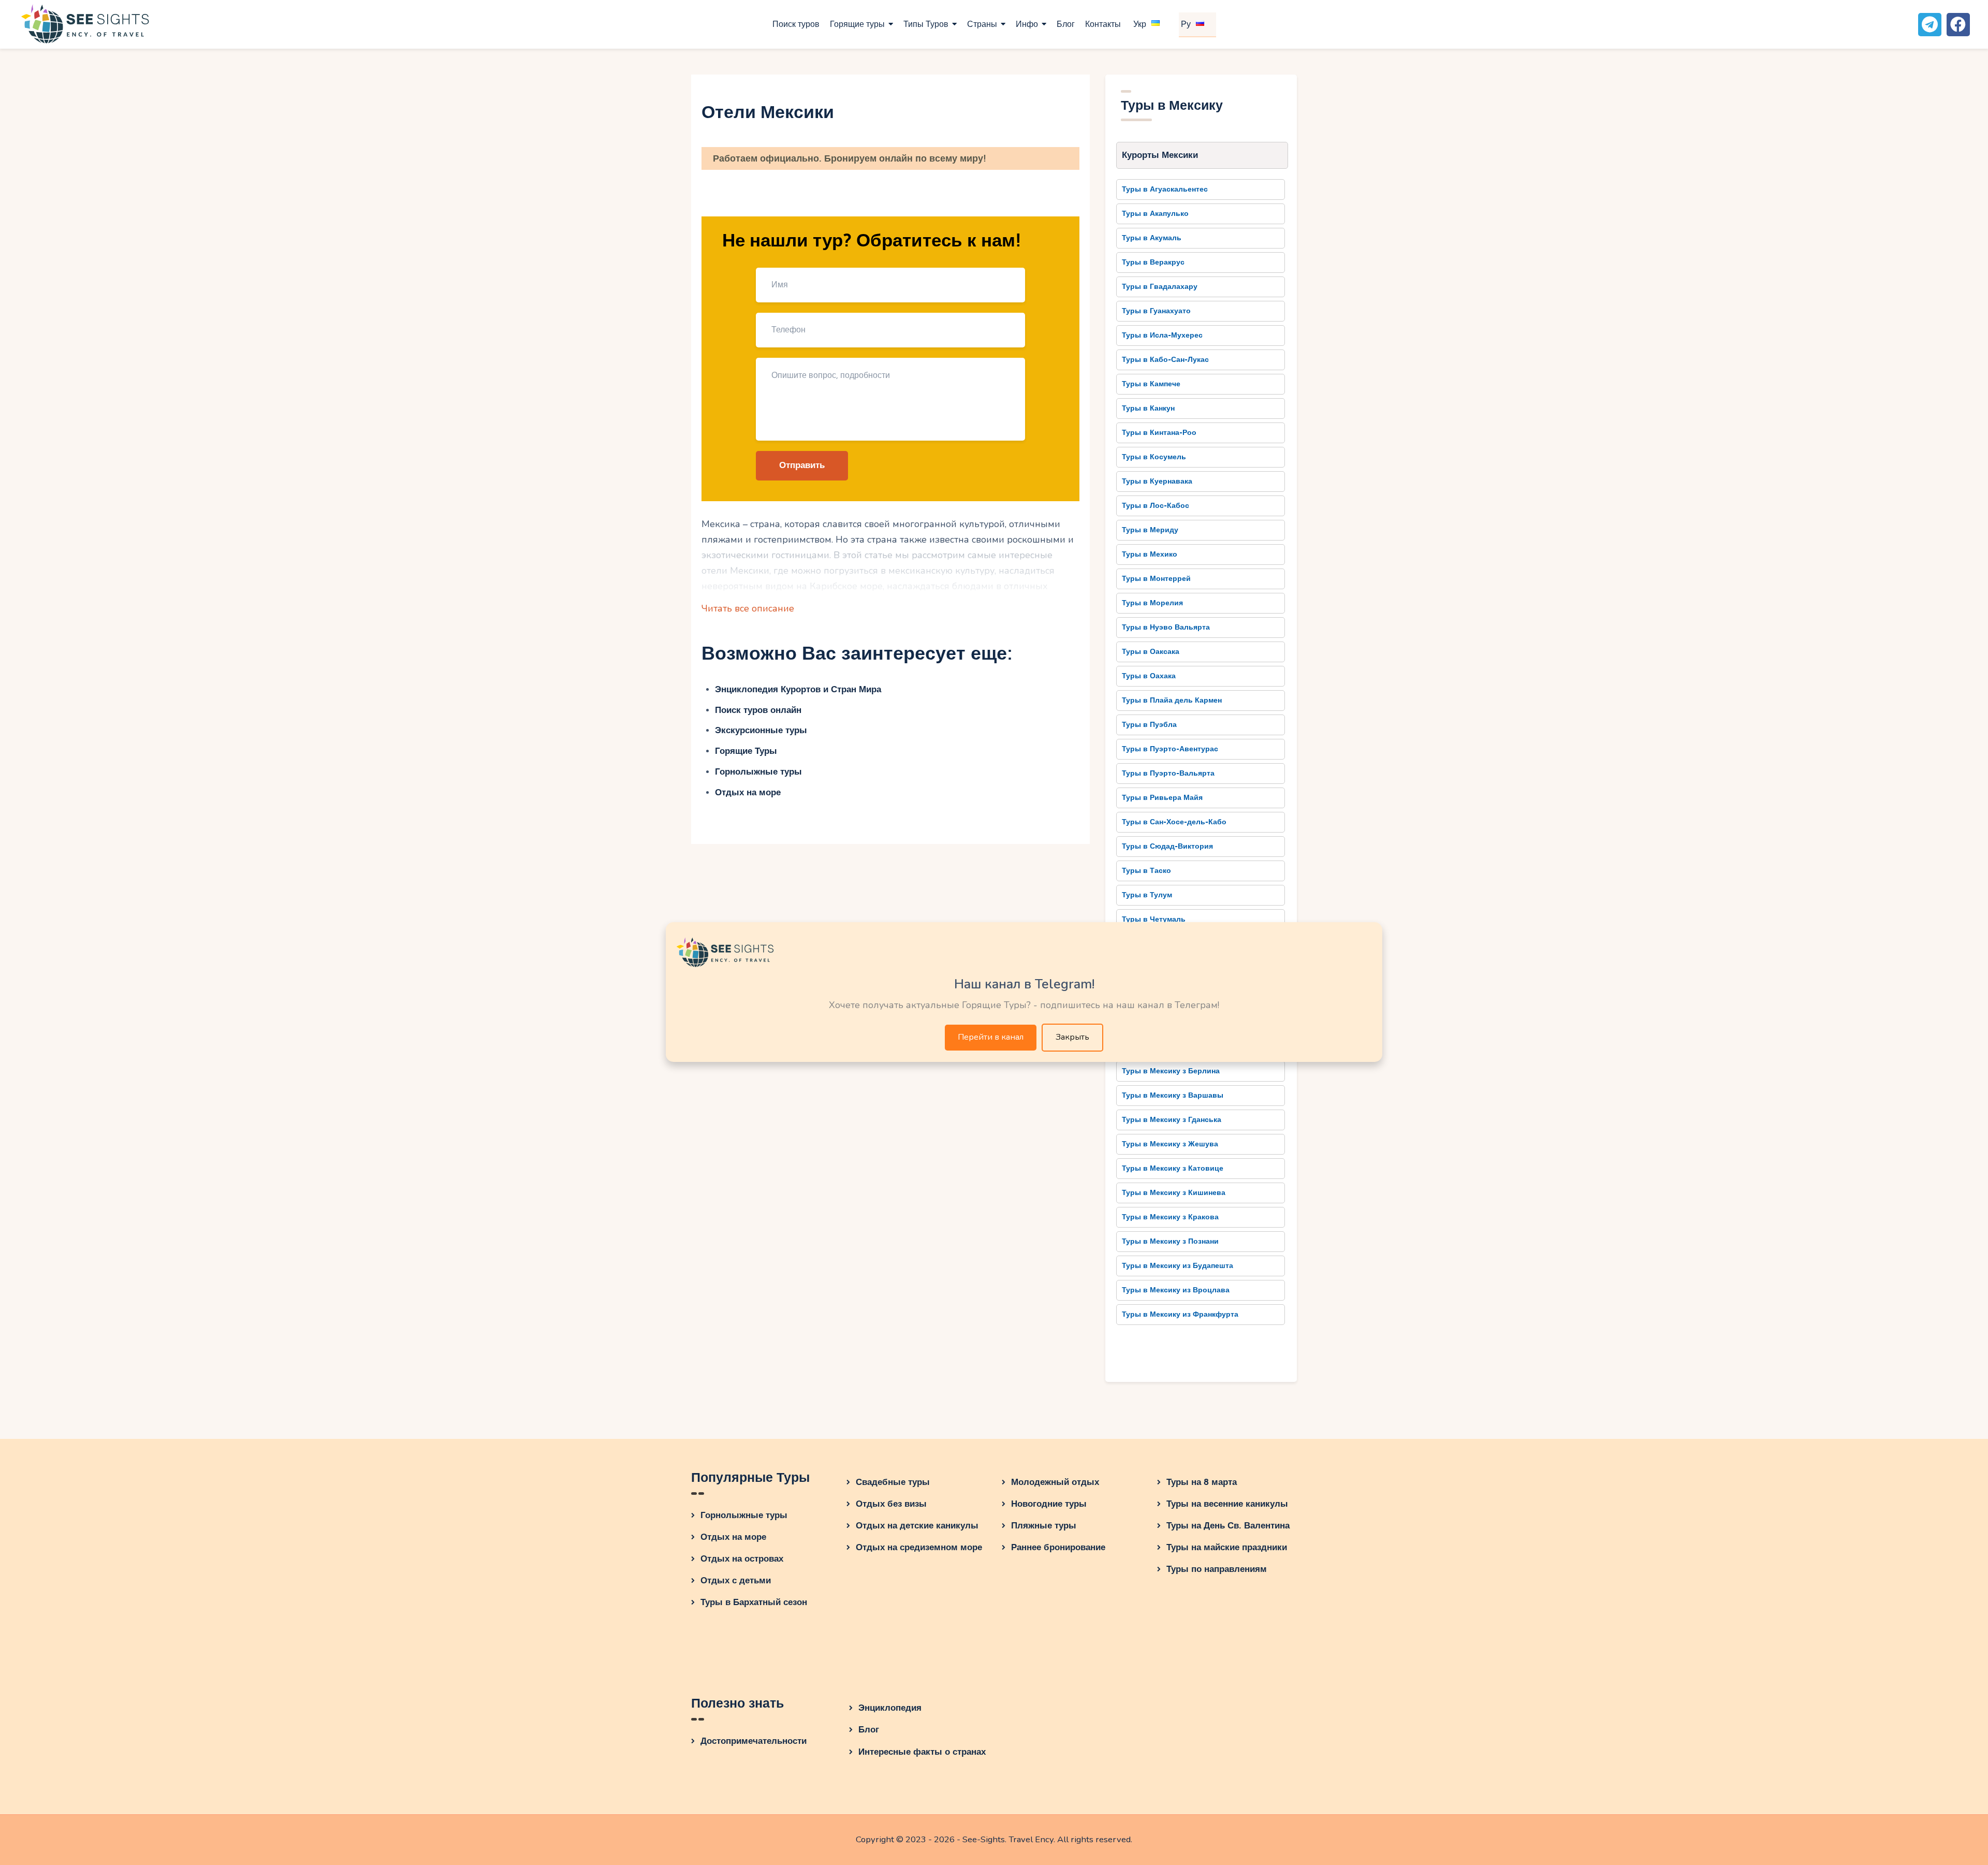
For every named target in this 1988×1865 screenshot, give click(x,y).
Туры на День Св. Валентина (1228, 1526)
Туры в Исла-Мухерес (1162, 335)
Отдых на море (748, 792)
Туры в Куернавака (1157, 481)
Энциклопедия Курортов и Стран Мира (798, 689)
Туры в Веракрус (1153, 262)
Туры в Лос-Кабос (1156, 506)
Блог (869, 1730)
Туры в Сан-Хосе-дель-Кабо (1174, 822)
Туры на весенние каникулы (1227, 1504)
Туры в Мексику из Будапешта (1178, 1266)
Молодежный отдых (1055, 1482)
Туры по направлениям (1217, 1569)
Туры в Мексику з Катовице (1173, 1168)
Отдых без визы (891, 1504)
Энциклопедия (890, 1708)
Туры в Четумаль (1154, 919)
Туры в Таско (1146, 871)
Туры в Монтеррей (1156, 579)
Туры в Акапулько (1155, 214)
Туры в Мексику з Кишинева (1174, 1193)
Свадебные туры (893, 1482)
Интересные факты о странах (922, 1752)
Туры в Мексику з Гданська (1172, 1120)
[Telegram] (1930, 25)
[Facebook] (1958, 25)
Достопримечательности (754, 1741)
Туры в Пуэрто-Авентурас (1170, 749)
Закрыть (1072, 1037)
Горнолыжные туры (758, 772)
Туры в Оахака (1149, 676)
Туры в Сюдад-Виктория (1167, 846)
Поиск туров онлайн (758, 710)
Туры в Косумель (1154, 457)
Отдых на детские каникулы (917, 1526)
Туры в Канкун (1148, 408)
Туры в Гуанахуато (1156, 311)
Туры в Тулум (1147, 895)
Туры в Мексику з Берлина (1171, 1071)
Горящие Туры (746, 751)
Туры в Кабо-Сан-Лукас (1165, 360)
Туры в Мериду (1150, 530)
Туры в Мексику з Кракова (1170, 1217)
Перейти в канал (991, 1037)
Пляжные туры (1044, 1526)
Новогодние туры (1049, 1504)
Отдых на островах (742, 1559)
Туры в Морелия (1152, 603)
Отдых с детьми (736, 1580)
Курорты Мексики (1160, 155)
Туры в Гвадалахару (1160, 287)
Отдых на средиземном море (919, 1547)
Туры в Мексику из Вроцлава (1176, 1290)
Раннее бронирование (1058, 1547)
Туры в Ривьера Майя (1162, 798)
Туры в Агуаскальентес (1165, 189)
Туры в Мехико (1150, 554)
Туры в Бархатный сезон (754, 1602)
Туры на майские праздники (1227, 1547)
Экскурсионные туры (761, 730)
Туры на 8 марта (1202, 1482)
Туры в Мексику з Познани (1170, 1241)
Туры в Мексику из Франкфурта (1180, 1314)
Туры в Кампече (1151, 384)
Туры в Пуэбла (1149, 725)
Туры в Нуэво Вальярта (1166, 627)
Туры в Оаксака (1151, 652)
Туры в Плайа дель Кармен (1172, 700)
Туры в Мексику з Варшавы (1173, 1095)
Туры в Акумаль (1152, 238)
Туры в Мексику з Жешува (1170, 1144)
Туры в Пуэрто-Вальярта (1168, 773)
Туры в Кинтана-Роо (1159, 433)
